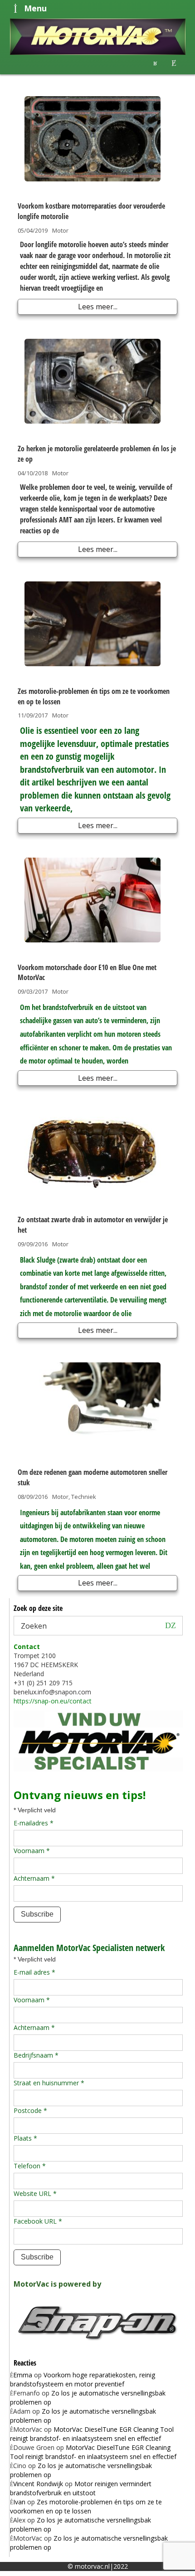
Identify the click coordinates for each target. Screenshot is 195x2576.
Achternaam (34, 1878)
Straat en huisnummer (49, 2083)
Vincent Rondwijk (38, 2484)
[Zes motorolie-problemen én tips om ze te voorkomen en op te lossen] (93, 624)
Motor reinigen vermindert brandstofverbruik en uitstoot (81, 2488)
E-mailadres (34, 1823)
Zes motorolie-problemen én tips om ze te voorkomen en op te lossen (86, 2506)
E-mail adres (34, 1972)
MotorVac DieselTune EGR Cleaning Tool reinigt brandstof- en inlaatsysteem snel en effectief (92, 2434)
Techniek (84, 1497)
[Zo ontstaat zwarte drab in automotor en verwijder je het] (93, 1152)
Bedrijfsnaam (36, 2055)
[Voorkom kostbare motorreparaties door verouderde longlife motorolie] (93, 139)
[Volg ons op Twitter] (174, 63)
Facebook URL (38, 2221)
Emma (23, 2375)
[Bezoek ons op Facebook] (155, 63)
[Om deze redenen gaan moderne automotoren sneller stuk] (93, 1405)
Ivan (19, 2502)
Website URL (35, 2193)
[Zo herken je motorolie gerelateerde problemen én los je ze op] (93, 381)
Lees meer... (98, 307)
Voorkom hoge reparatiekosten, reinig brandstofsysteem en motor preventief (83, 2379)
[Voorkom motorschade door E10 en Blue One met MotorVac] (93, 900)
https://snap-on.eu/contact (53, 1701)
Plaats (25, 2138)
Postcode (30, 2110)
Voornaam (32, 1851)
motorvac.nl (92, 2566)
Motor (60, 230)
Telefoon (30, 2166)
